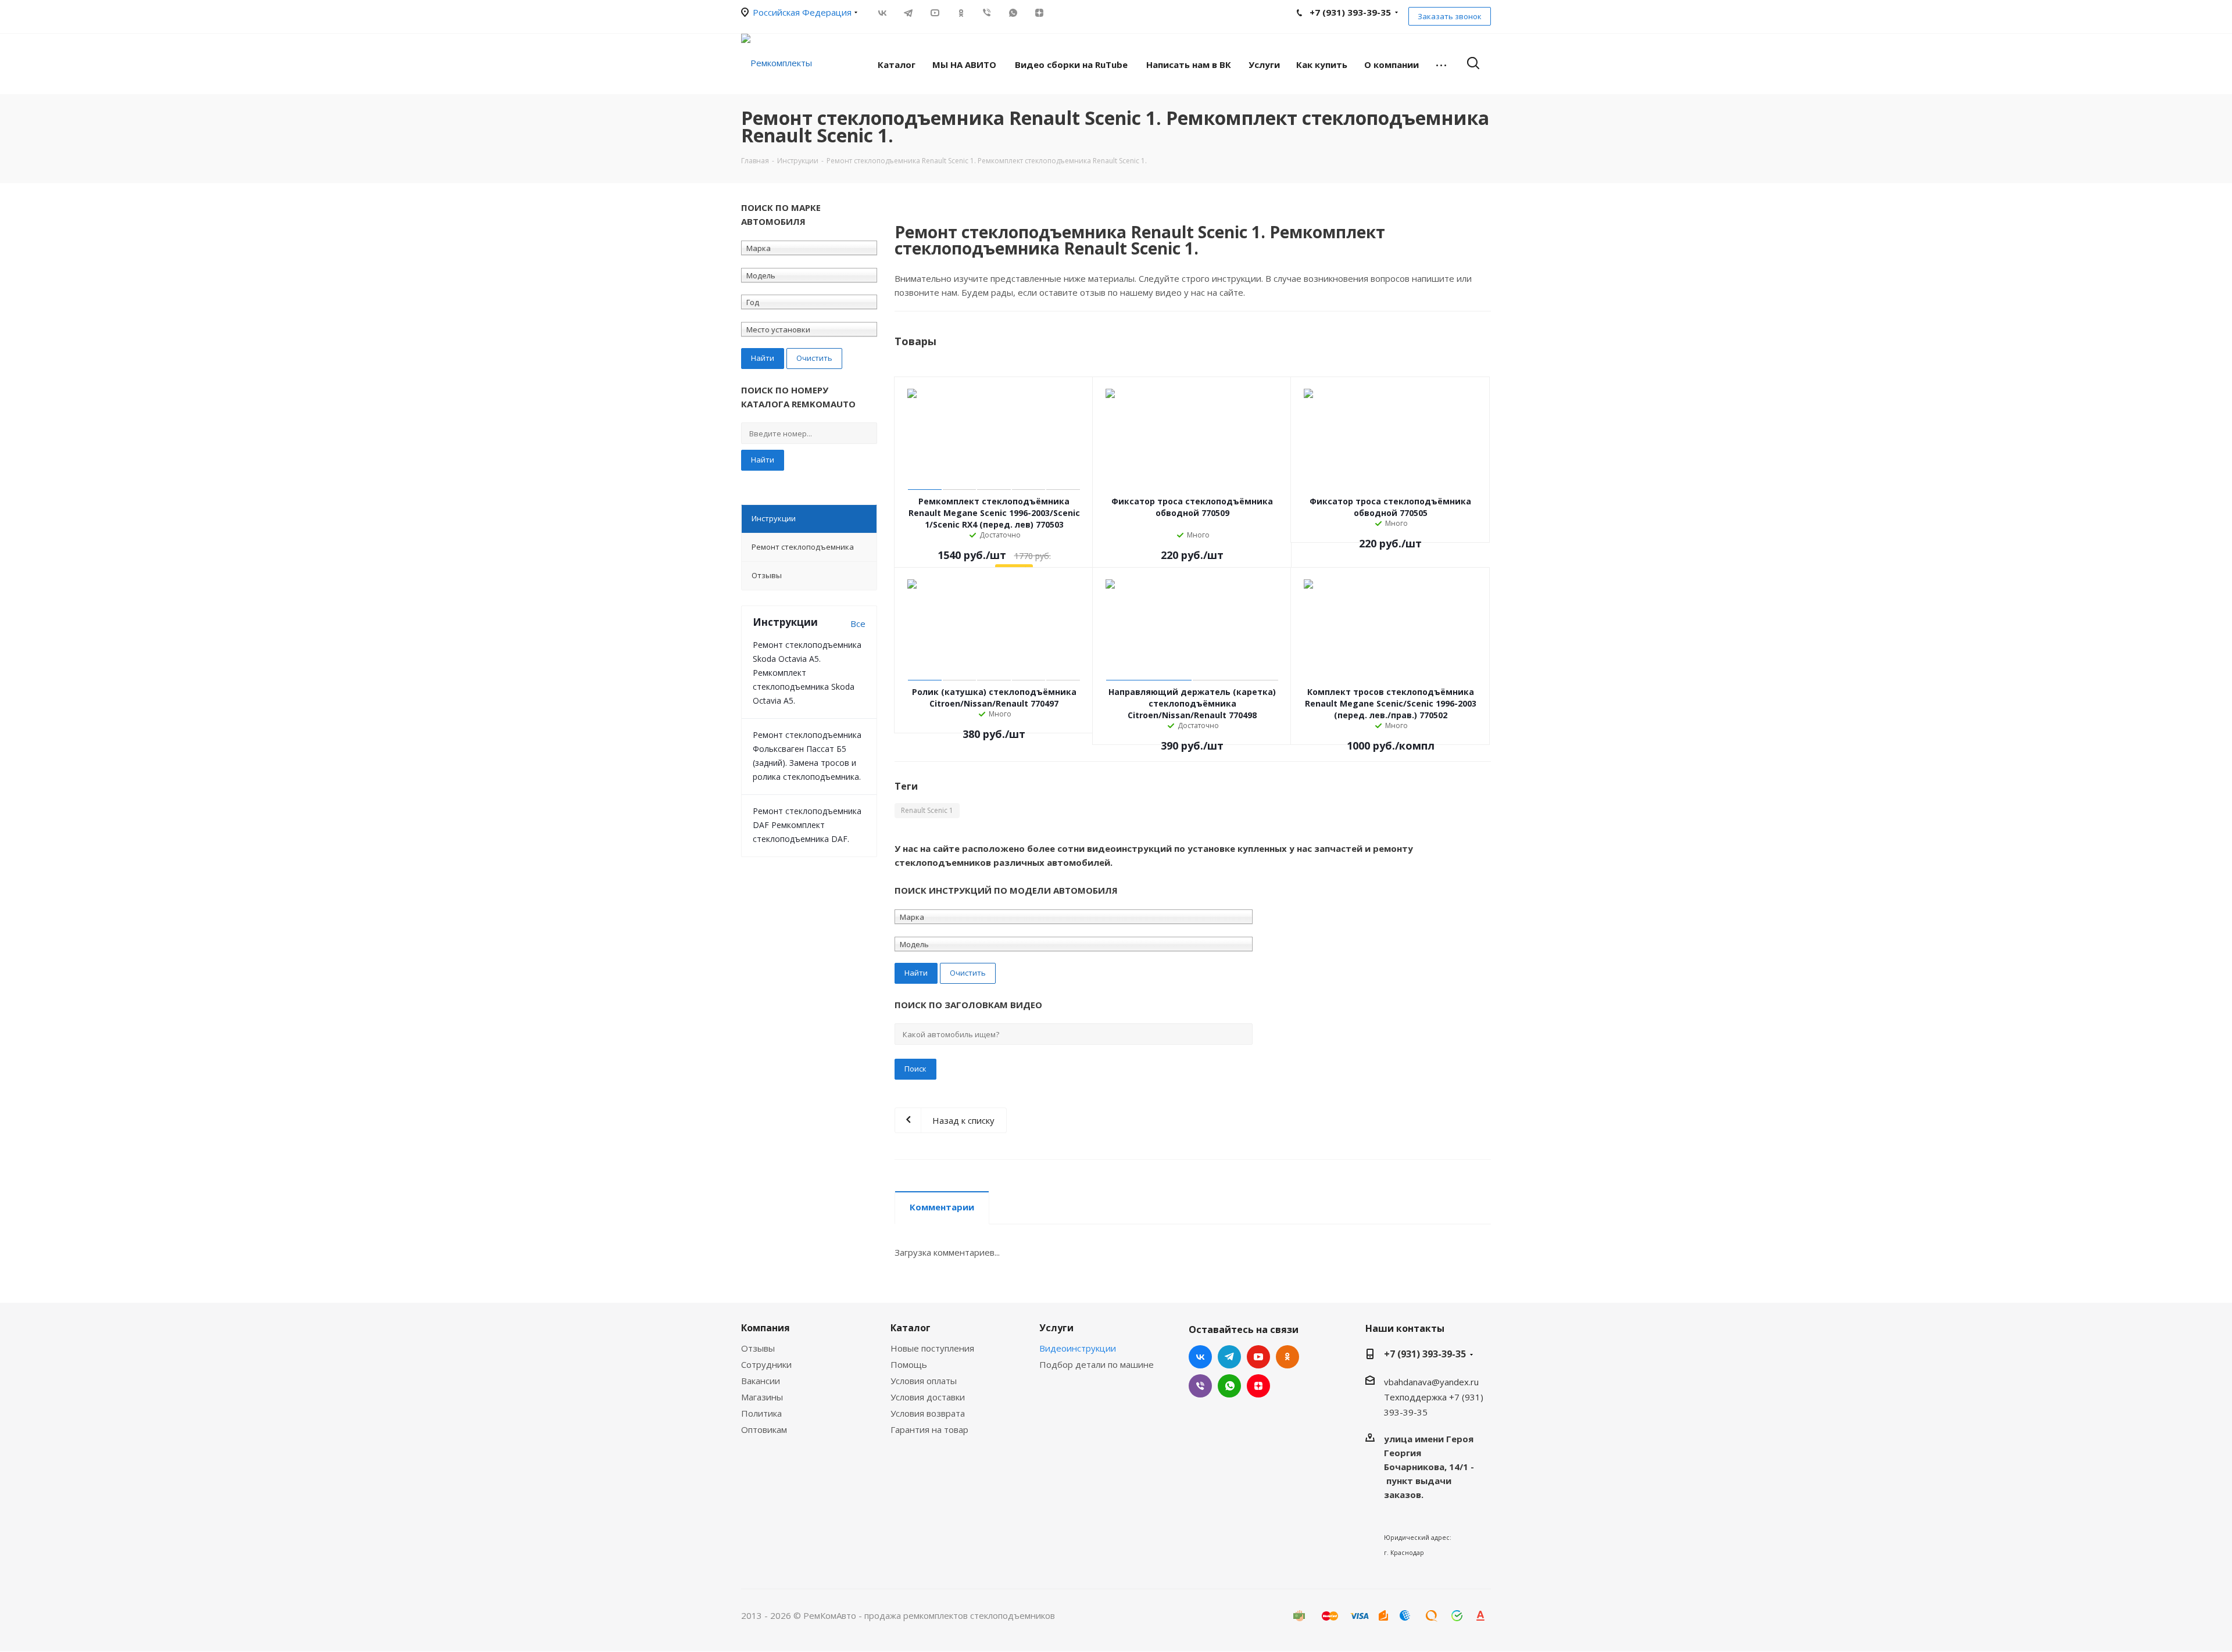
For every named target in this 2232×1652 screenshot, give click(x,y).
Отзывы (758, 1348)
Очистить (814, 358)
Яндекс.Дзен (1039, 13)
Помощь (909, 1364)
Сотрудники (766, 1364)
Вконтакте (882, 13)
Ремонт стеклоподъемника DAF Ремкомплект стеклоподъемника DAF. (807, 825)
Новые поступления (932, 1348)
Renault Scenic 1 (927, 810)
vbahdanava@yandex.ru (1431, 1382)
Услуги (1056, 1328)
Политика (761, 1413)
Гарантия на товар (929, 1429)
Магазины (762, 1397)
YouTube (934, 13)
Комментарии (942, 1207)
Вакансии (761, 1381)
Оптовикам (764, 1429)
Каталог (911, 1328)
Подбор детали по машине (1097, 1364)
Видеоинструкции (1078, 1348)
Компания (766, 1328)
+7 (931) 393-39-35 (1425, 1354)
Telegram (908, 13)
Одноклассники (961, 13)
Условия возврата (928, 1413)
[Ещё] (1441, 64)
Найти (763, 460)
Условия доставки (928, 1397)
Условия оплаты (924, 1381)
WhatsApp (1013, 13)
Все (858, 623)
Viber (987, 13)
